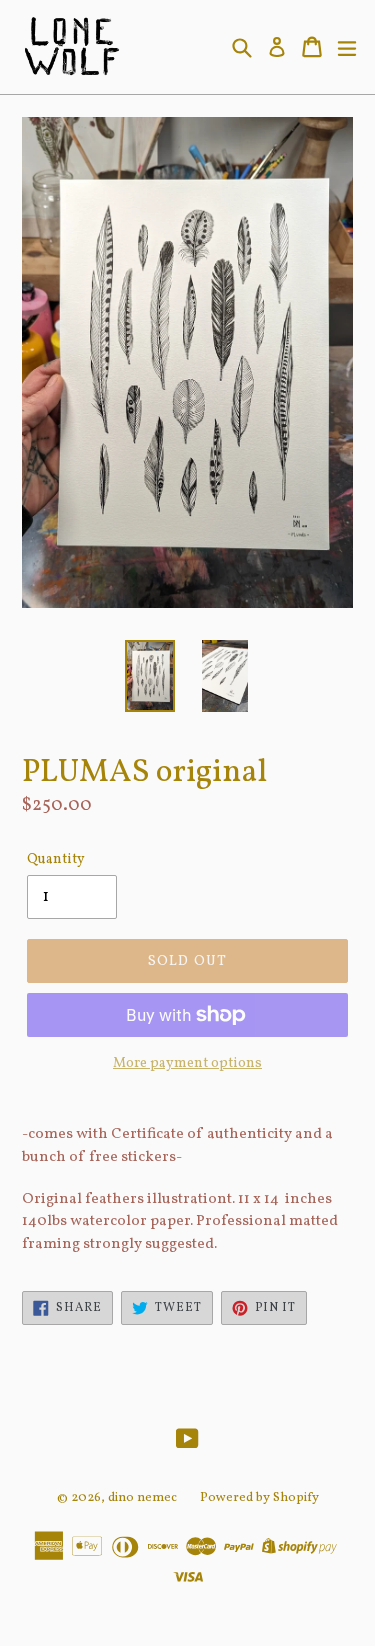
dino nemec (142, 1498)
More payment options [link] (187, 1063)
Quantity (56, 859)
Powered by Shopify (259, 1498)
